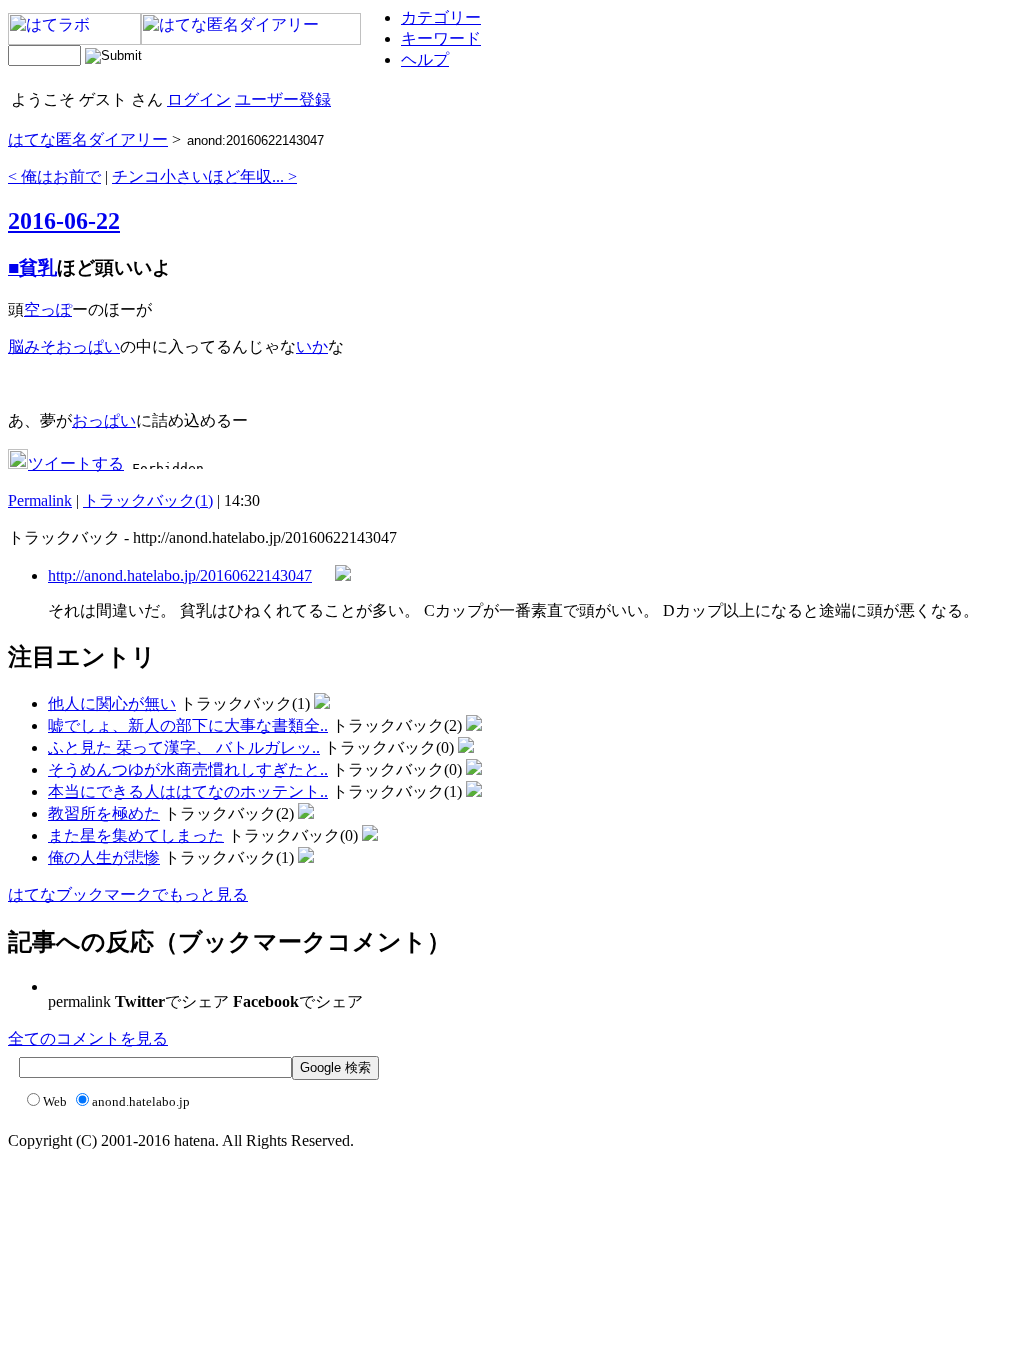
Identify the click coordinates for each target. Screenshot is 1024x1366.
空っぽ (48, 309)
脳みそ (32, 346)
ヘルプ (425, 59)
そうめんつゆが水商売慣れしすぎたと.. (188, 769)
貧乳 (38, 267)
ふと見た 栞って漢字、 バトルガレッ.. (184, 747)
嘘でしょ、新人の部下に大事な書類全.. (188, 725)
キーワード (441, 38)
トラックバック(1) (148, 500)
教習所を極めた (104, 813)
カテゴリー (441, 17)
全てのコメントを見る (88, 1038)
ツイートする (76, 463)
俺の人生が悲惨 (104, 857)
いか (312, 346)
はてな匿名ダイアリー (88, 139)
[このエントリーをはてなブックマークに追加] (18, 463)
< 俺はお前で (54, 176)
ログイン (199, 99)
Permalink (40, 500)
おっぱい (88, 346)
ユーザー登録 (283, 99)
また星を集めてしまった (136, 835)
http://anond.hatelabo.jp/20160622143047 (180, 575)
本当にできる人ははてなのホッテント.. (188, 791)
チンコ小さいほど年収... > (204, 176)
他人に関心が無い (112, 703)
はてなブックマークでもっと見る (128, 894)
